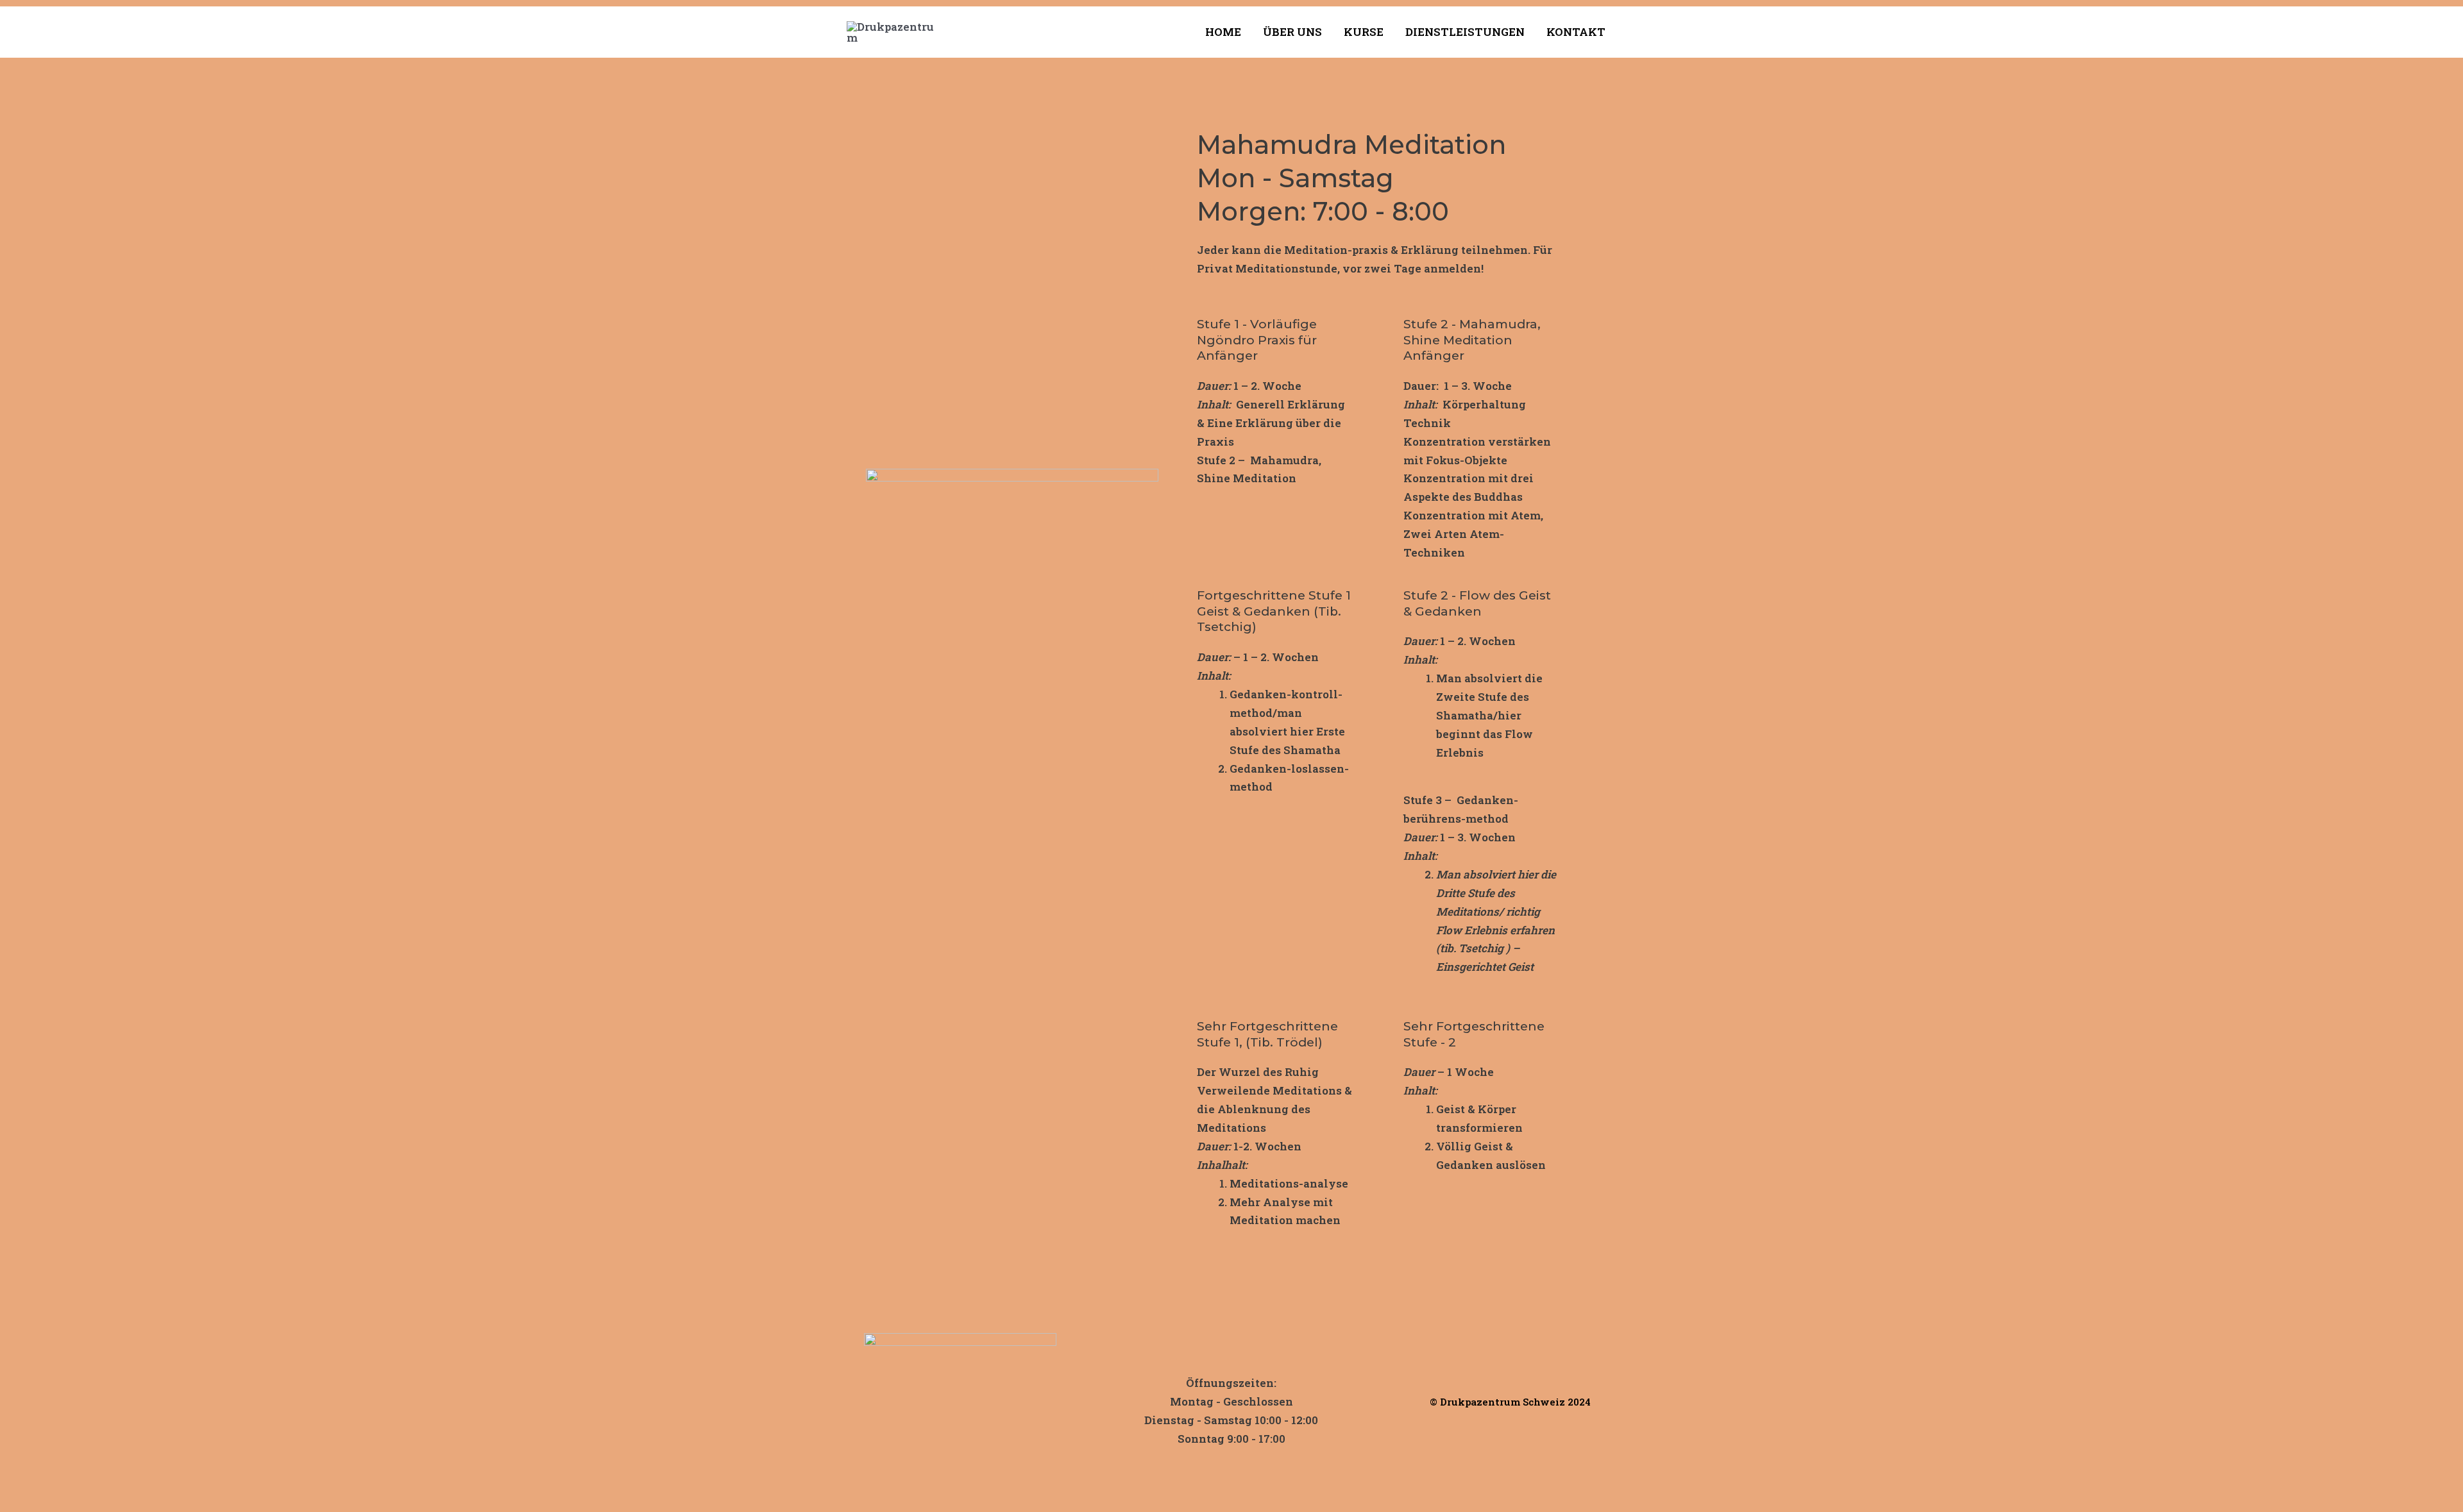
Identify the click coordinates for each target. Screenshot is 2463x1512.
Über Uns (1292, 32)
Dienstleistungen (1465, 32)
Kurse (1364, 32)
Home (1223, 32)
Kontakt (1576, 32)
